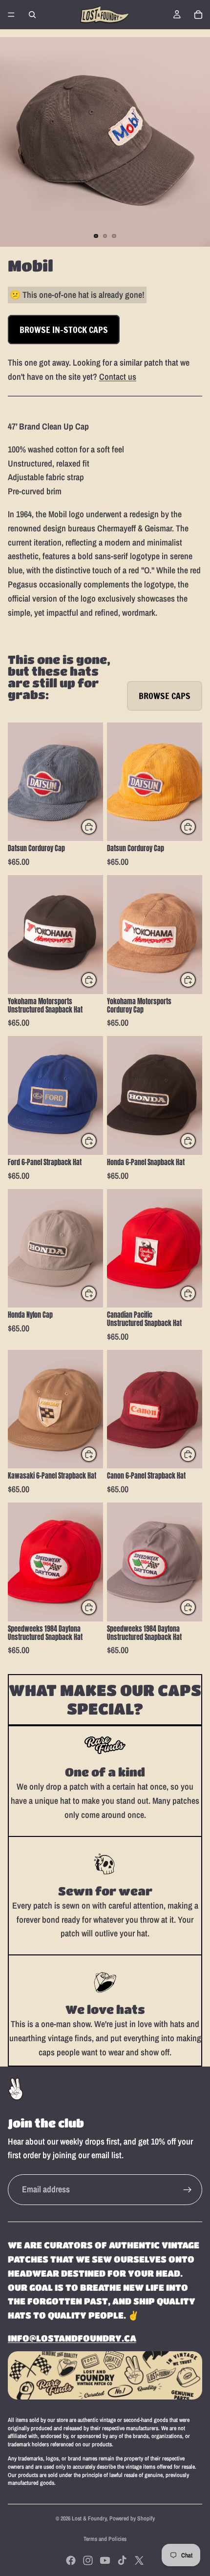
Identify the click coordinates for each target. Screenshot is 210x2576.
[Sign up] (188, 2190)
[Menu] (11, 15)
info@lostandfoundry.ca (72, 2338)
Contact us (118, 377)
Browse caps (165, 696)
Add (97, 827)
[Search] (32, 15)
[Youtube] (105, 2560)
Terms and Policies (105, 2539)
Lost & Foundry (89, 2518)
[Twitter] (139, 2560)
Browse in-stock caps (64, 330)
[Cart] (198, 15)
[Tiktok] (122, 2560)
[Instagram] (88, 2560)
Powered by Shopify (132, 2518)
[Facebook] (71, 2560)
